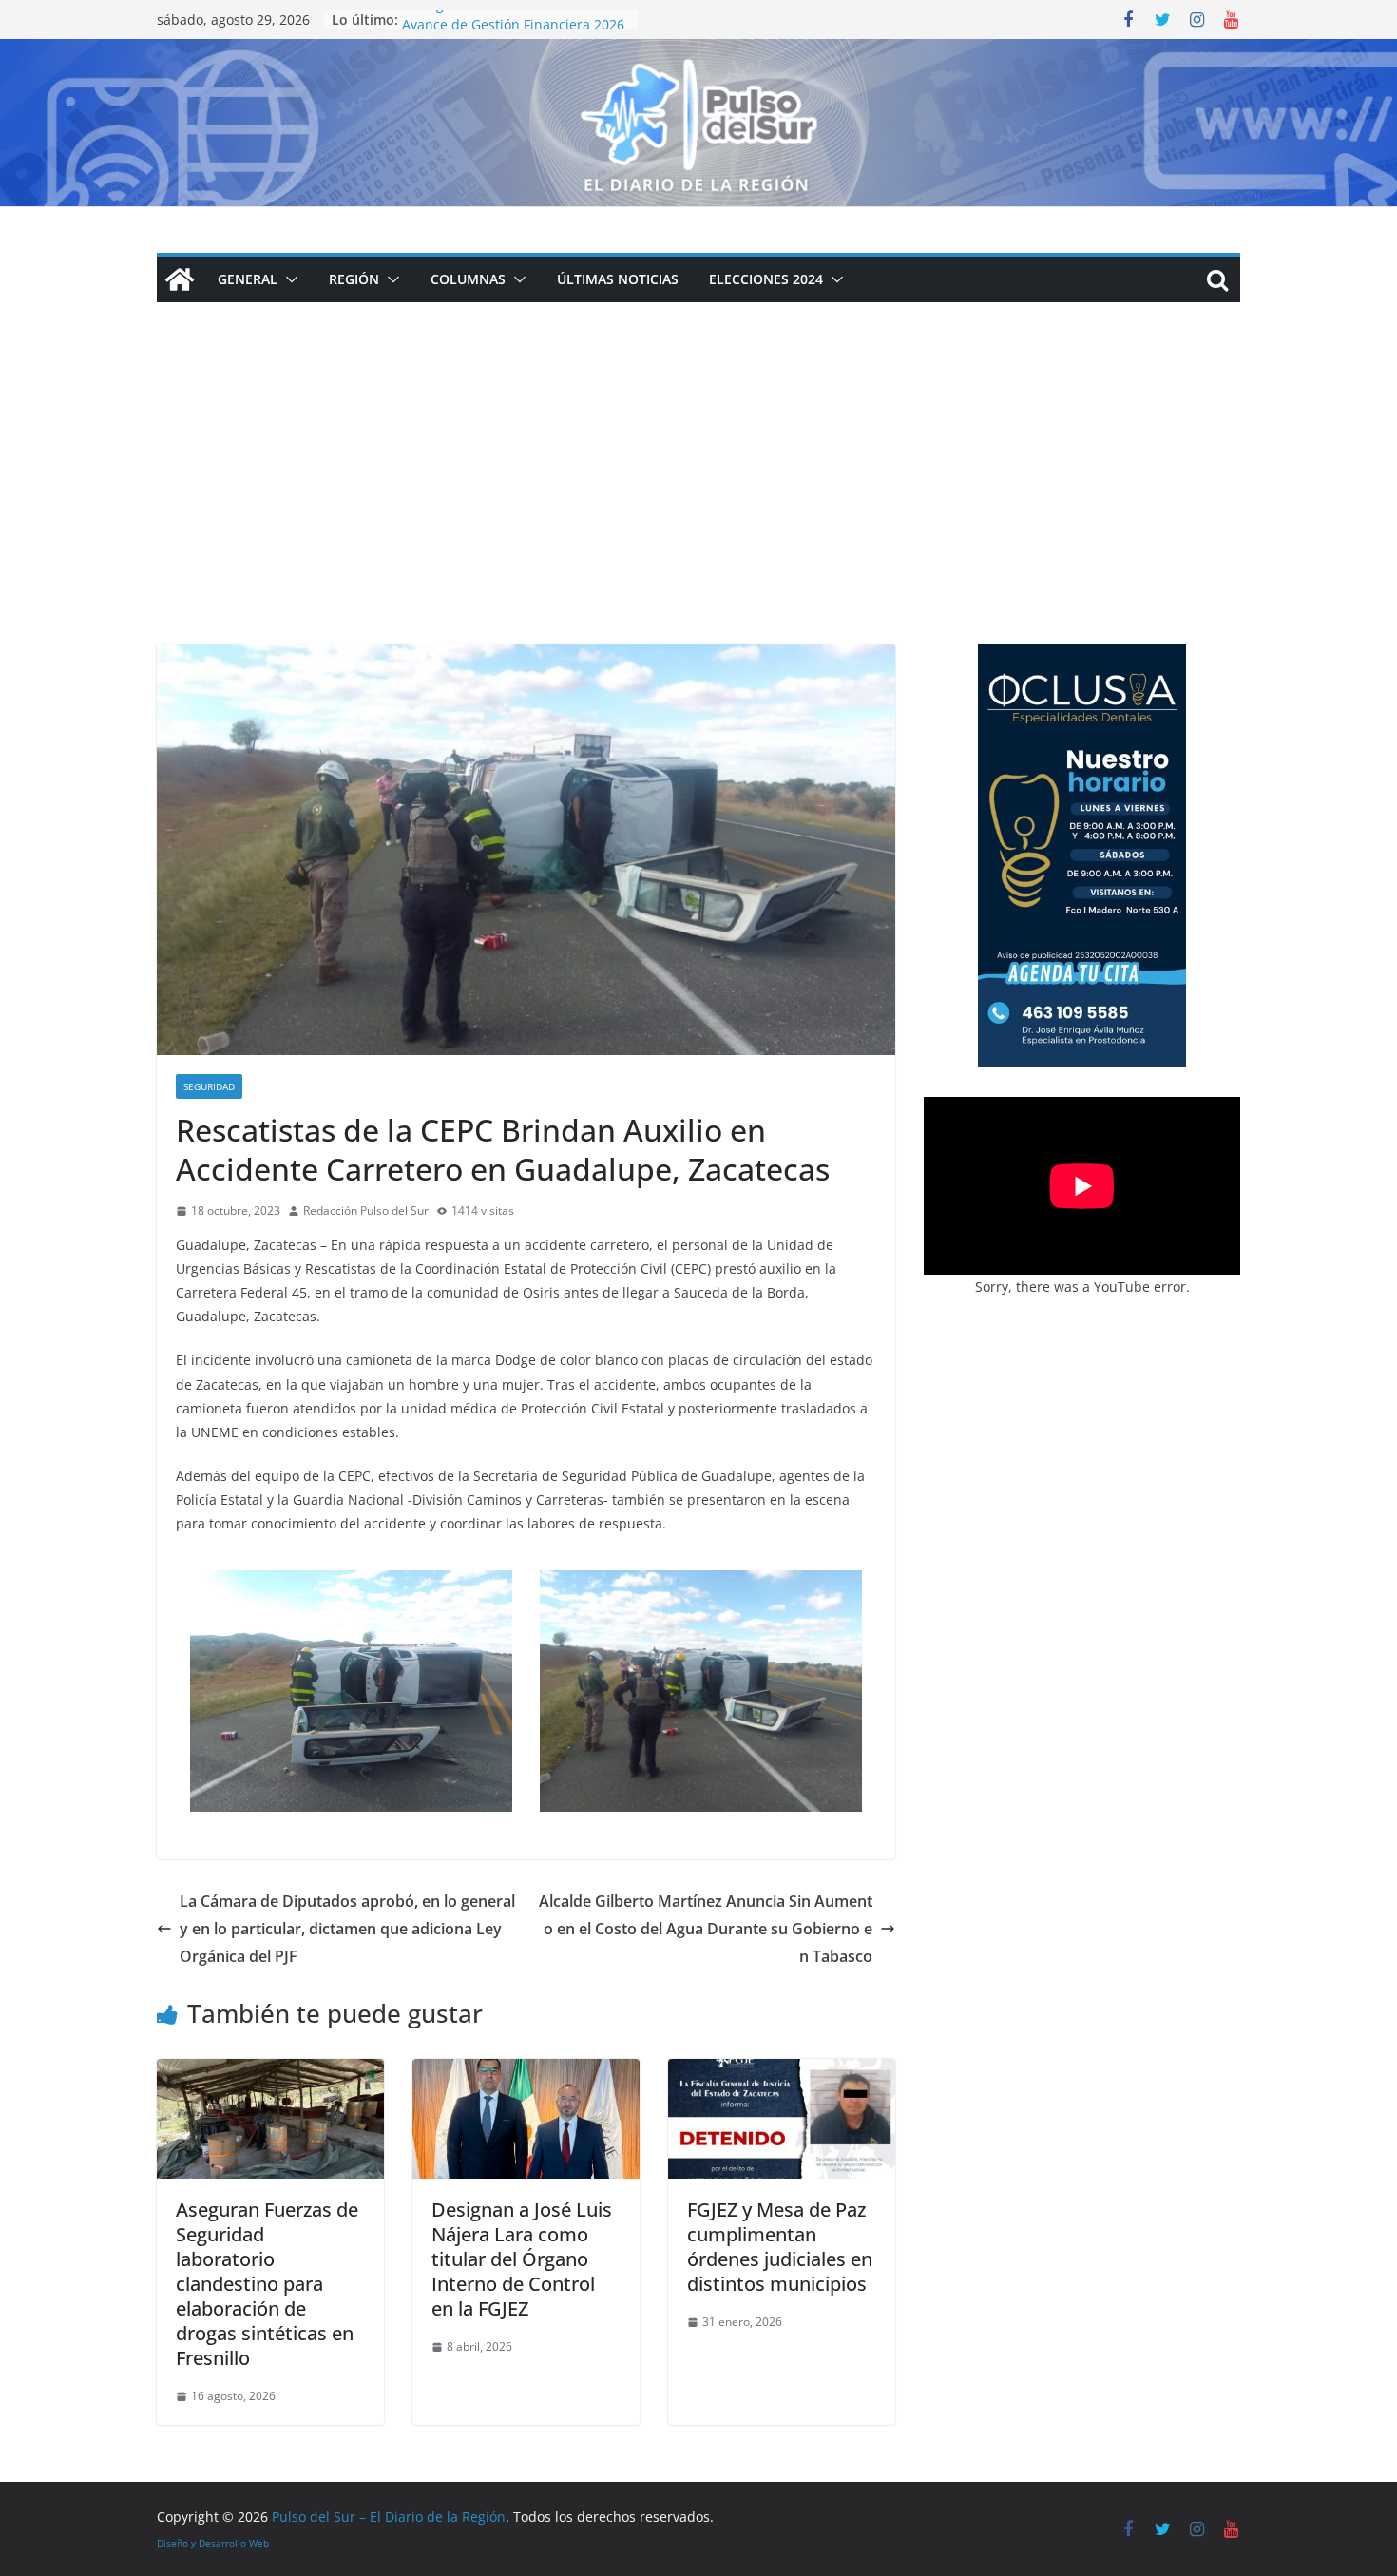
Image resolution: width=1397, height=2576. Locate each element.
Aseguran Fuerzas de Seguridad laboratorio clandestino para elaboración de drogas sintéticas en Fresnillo (267, 2284)
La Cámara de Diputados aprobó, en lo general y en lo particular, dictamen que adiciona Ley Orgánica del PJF (347, 1929)
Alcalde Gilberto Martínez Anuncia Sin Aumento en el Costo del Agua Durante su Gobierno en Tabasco (706, 1929)
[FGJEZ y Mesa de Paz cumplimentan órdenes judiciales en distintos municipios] (782, 2072)
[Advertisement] (698, 502)
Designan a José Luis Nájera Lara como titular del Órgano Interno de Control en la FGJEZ (522, 2259)
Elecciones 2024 (766, 279)
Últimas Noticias (618, 279)
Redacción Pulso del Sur (366, 1211)
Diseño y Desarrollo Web (213, 2543)
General (248, 279)
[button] (288, 279)
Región (354, 279)
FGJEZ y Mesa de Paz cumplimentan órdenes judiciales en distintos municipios (780, 2247)
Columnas (468, 279)
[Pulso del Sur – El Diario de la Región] (698, 52)
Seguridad (209, 1086)
